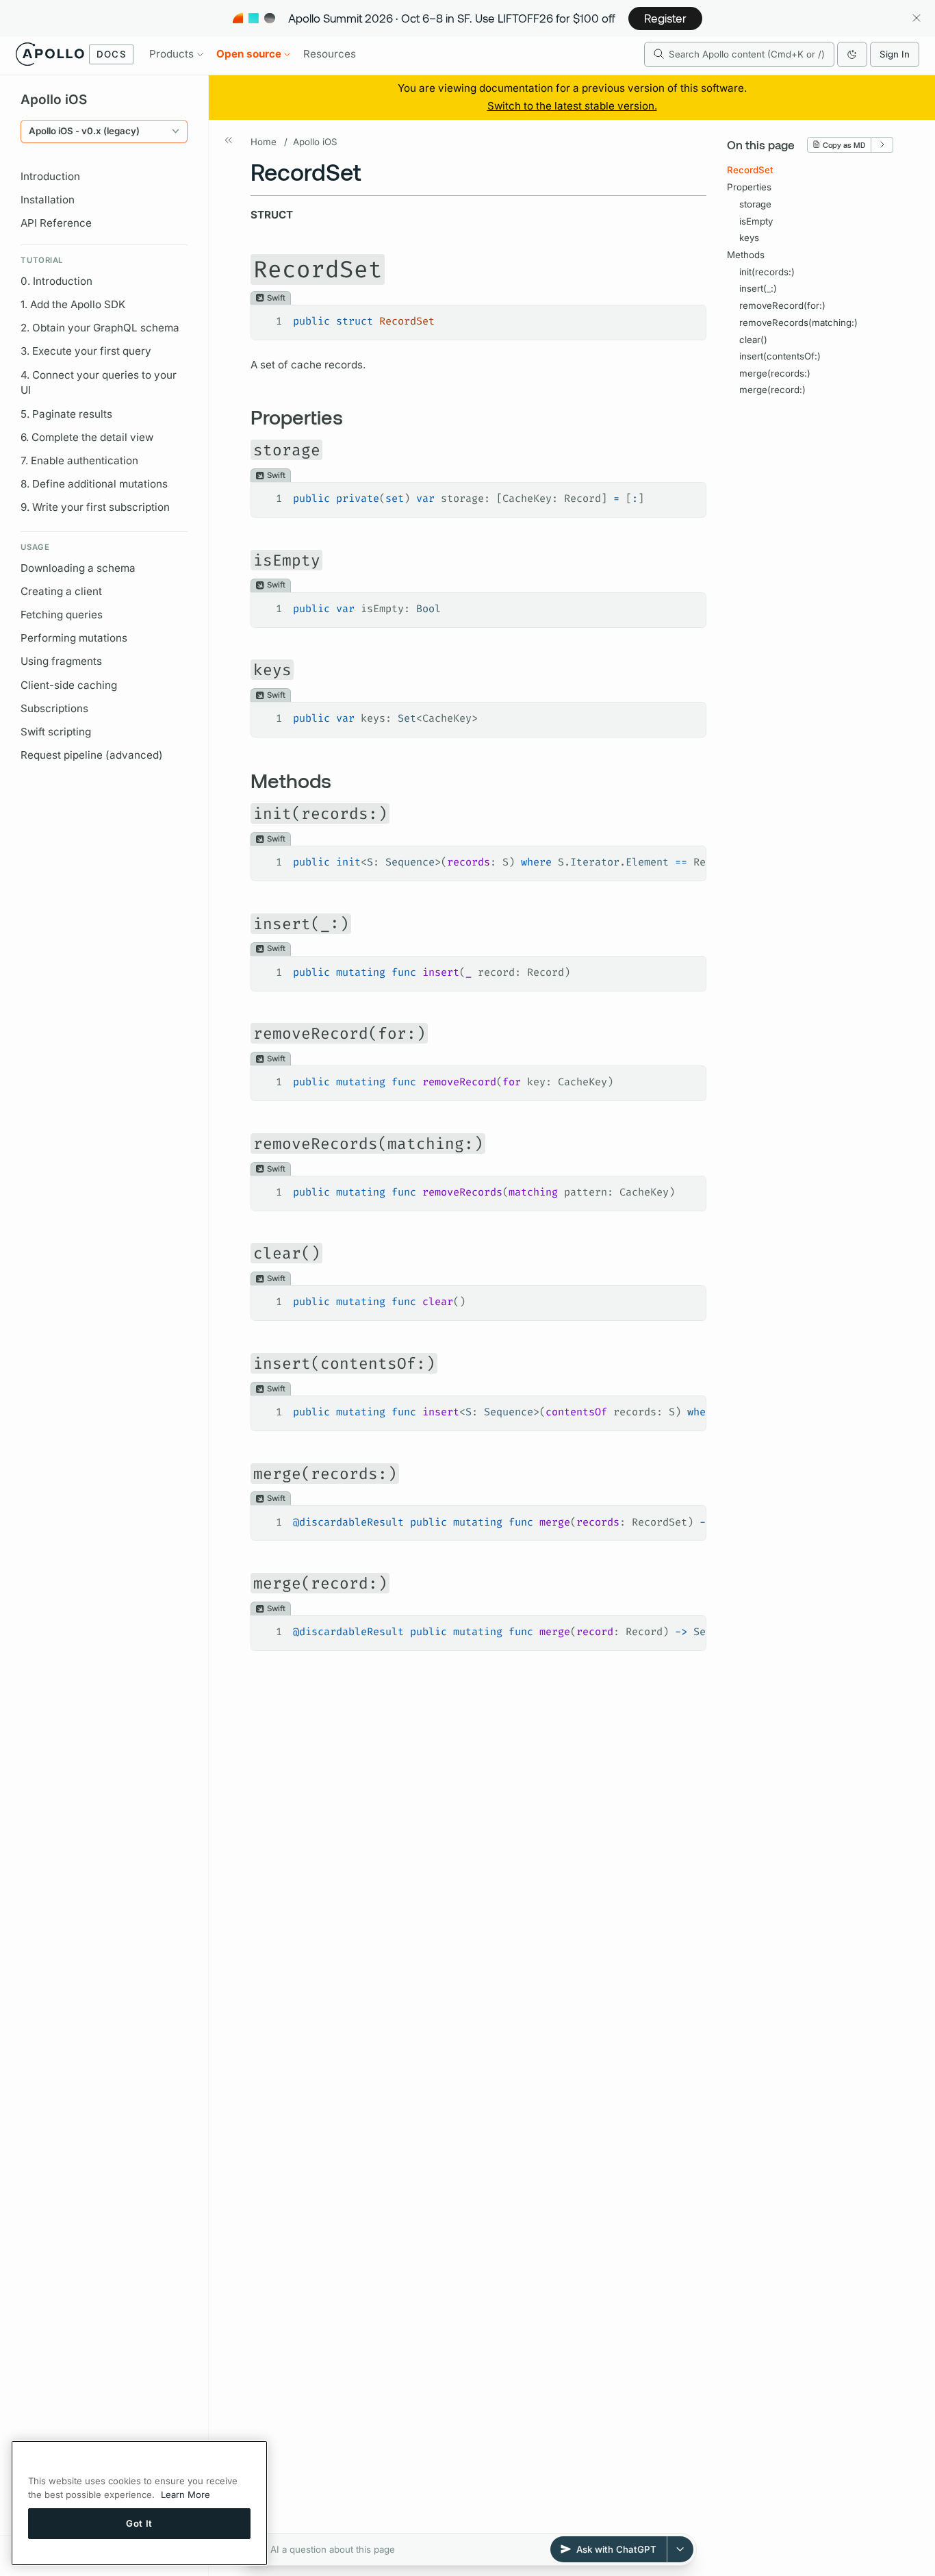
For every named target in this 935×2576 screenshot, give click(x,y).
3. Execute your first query (86, 351)
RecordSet (750, 170)
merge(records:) (775, 373)
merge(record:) (772, 390)
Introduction (50, 176)
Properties (749, 187)
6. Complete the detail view (87, 437)
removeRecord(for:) (782, 305)
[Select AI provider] (680, 2549)
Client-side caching (69, 685)
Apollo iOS (315, 142)
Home (264, 142)
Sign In (895, 54)
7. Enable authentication (79, 460)
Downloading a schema (78, 568)
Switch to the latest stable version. (572, 106)
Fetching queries (62, 615)
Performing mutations (74, 638)
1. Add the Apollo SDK (73, 304)
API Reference (56, 223)
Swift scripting (56, 732)
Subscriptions (54, 708)
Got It (139, 2523)
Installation (48, 200)
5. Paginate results (66, 414)
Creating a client (61, 591)
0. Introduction (56, 281)
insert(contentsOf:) (780, 356)
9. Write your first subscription (95, 507)
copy (686, 316)
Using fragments (61, 661)
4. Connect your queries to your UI (99, 383)
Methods (746, 255)
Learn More (185, 2495)
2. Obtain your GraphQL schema (100, 328)
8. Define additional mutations (94, 484)
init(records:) (767, 271)
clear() (753, 339)
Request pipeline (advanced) (92, 755)
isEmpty (756, 220)
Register (665, 18)
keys (749, 238)
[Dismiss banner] (916, 18)
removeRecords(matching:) (798, 323)
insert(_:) (758, 288)
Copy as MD (844, 144)
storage (755, 204)
